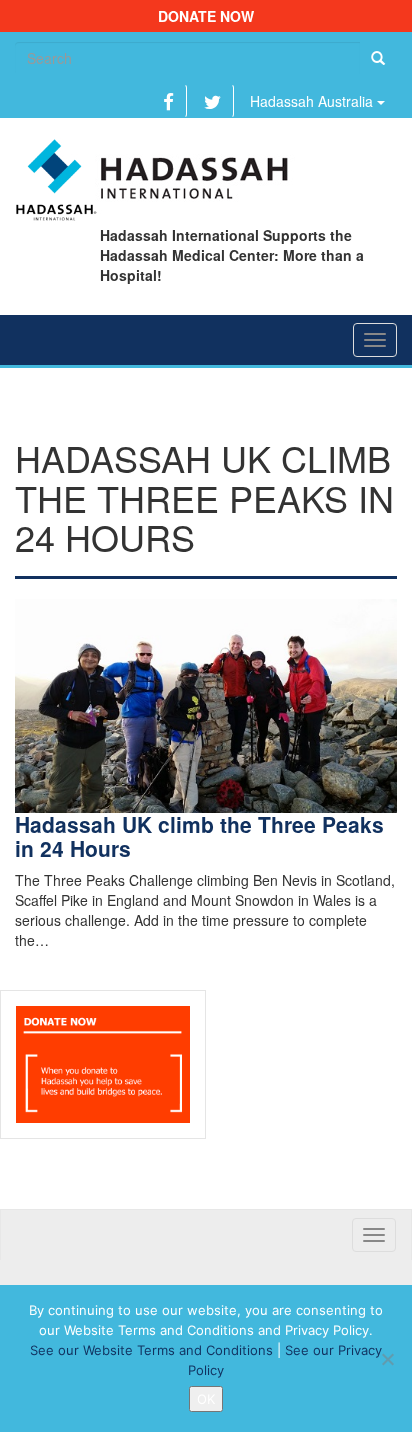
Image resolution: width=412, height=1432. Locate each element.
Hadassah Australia (313, 101)
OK (206, 1399)
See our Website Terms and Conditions (151, 1350)
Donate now (206, 16)
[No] (387, 1359)
